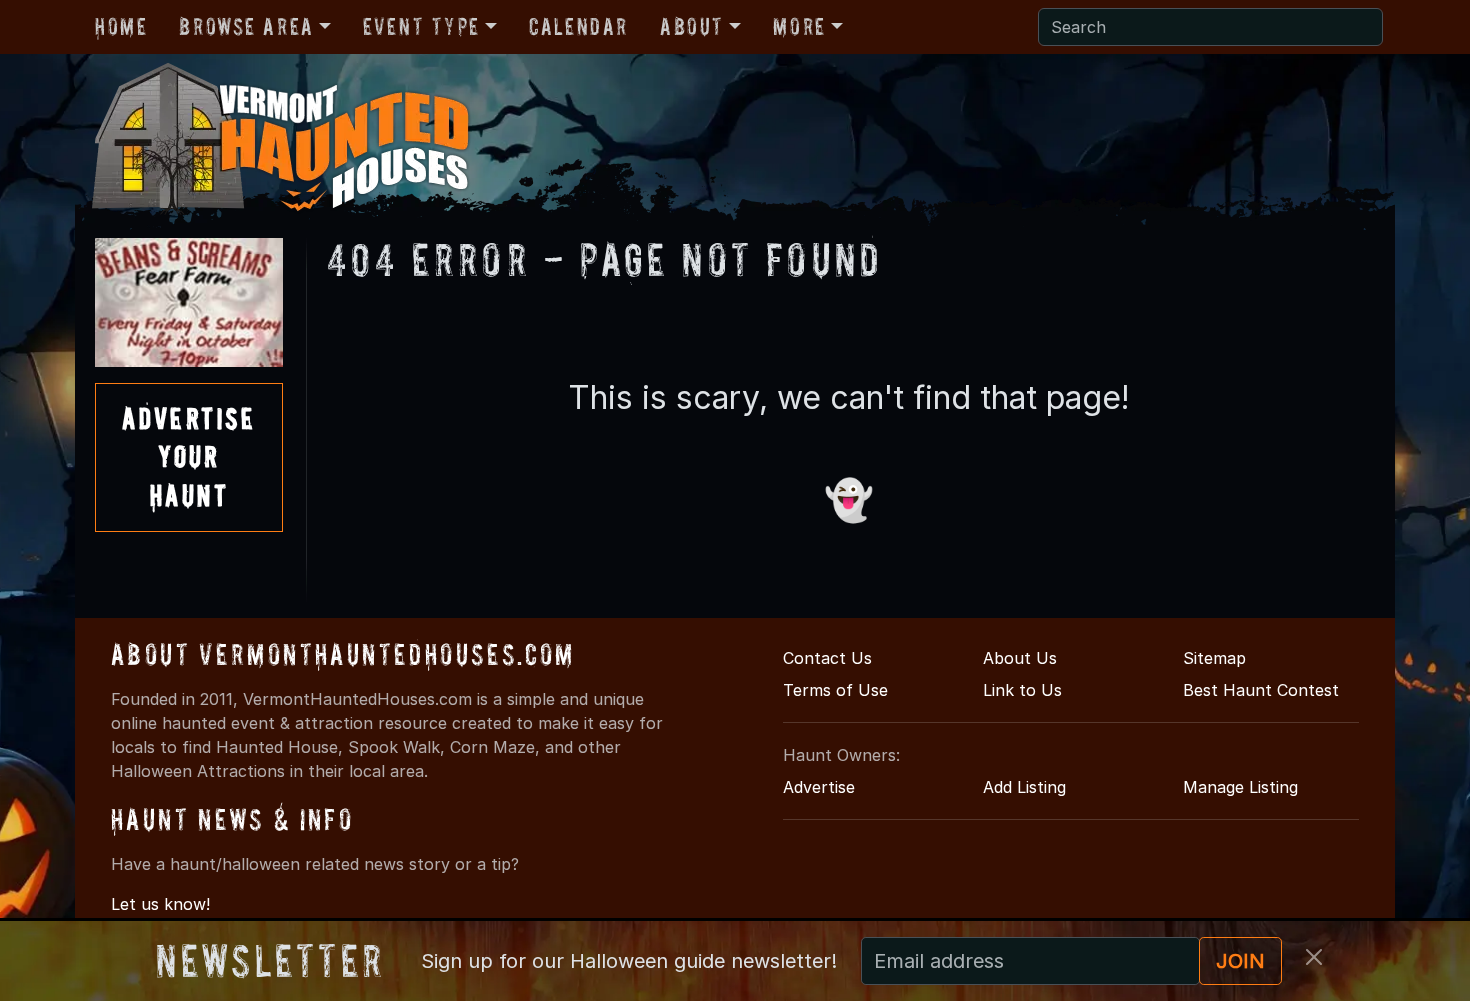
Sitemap (1214, 658)
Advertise (819, 787)
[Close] (1314, 957)
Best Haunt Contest (1261, 690)
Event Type (421, 26)
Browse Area (246, 26)
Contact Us (827, 658)
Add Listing (1024, 787)
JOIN (1240, 961)
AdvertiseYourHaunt (189, 457)
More (799, 26)
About (692, 26)
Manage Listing (1240, 787)
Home (121, 26)
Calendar (578, 26)
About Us (1020, 658)
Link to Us (1022, 690)
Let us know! (160, 904)
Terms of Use (835, 690)
